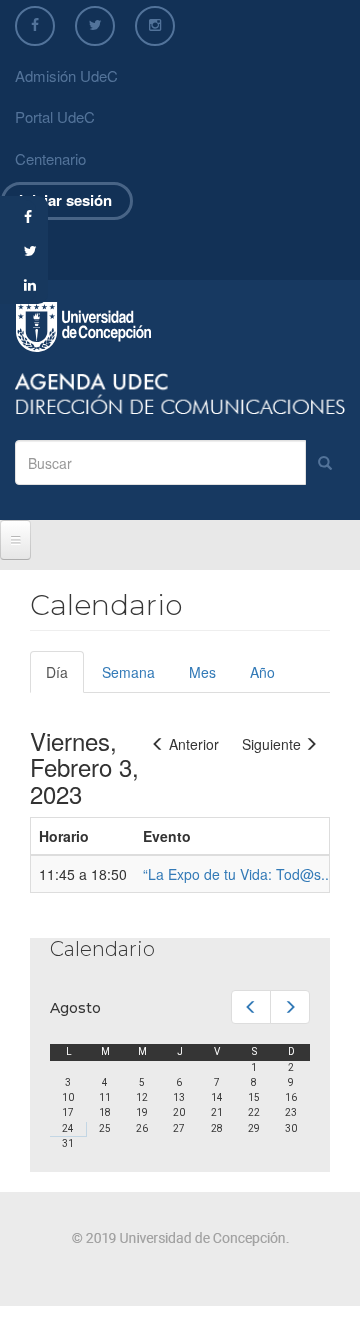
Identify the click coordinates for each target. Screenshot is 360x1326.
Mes (202, 672)
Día (65, 677)
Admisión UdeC (66, 75)
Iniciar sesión (65, 200)
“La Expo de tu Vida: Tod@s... (238, 874)
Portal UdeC (55, 116)
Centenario (50, 158)
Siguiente (271, 744)
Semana (128, 672)
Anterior (194, 744)
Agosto (75, 1008)
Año (262, 672)
